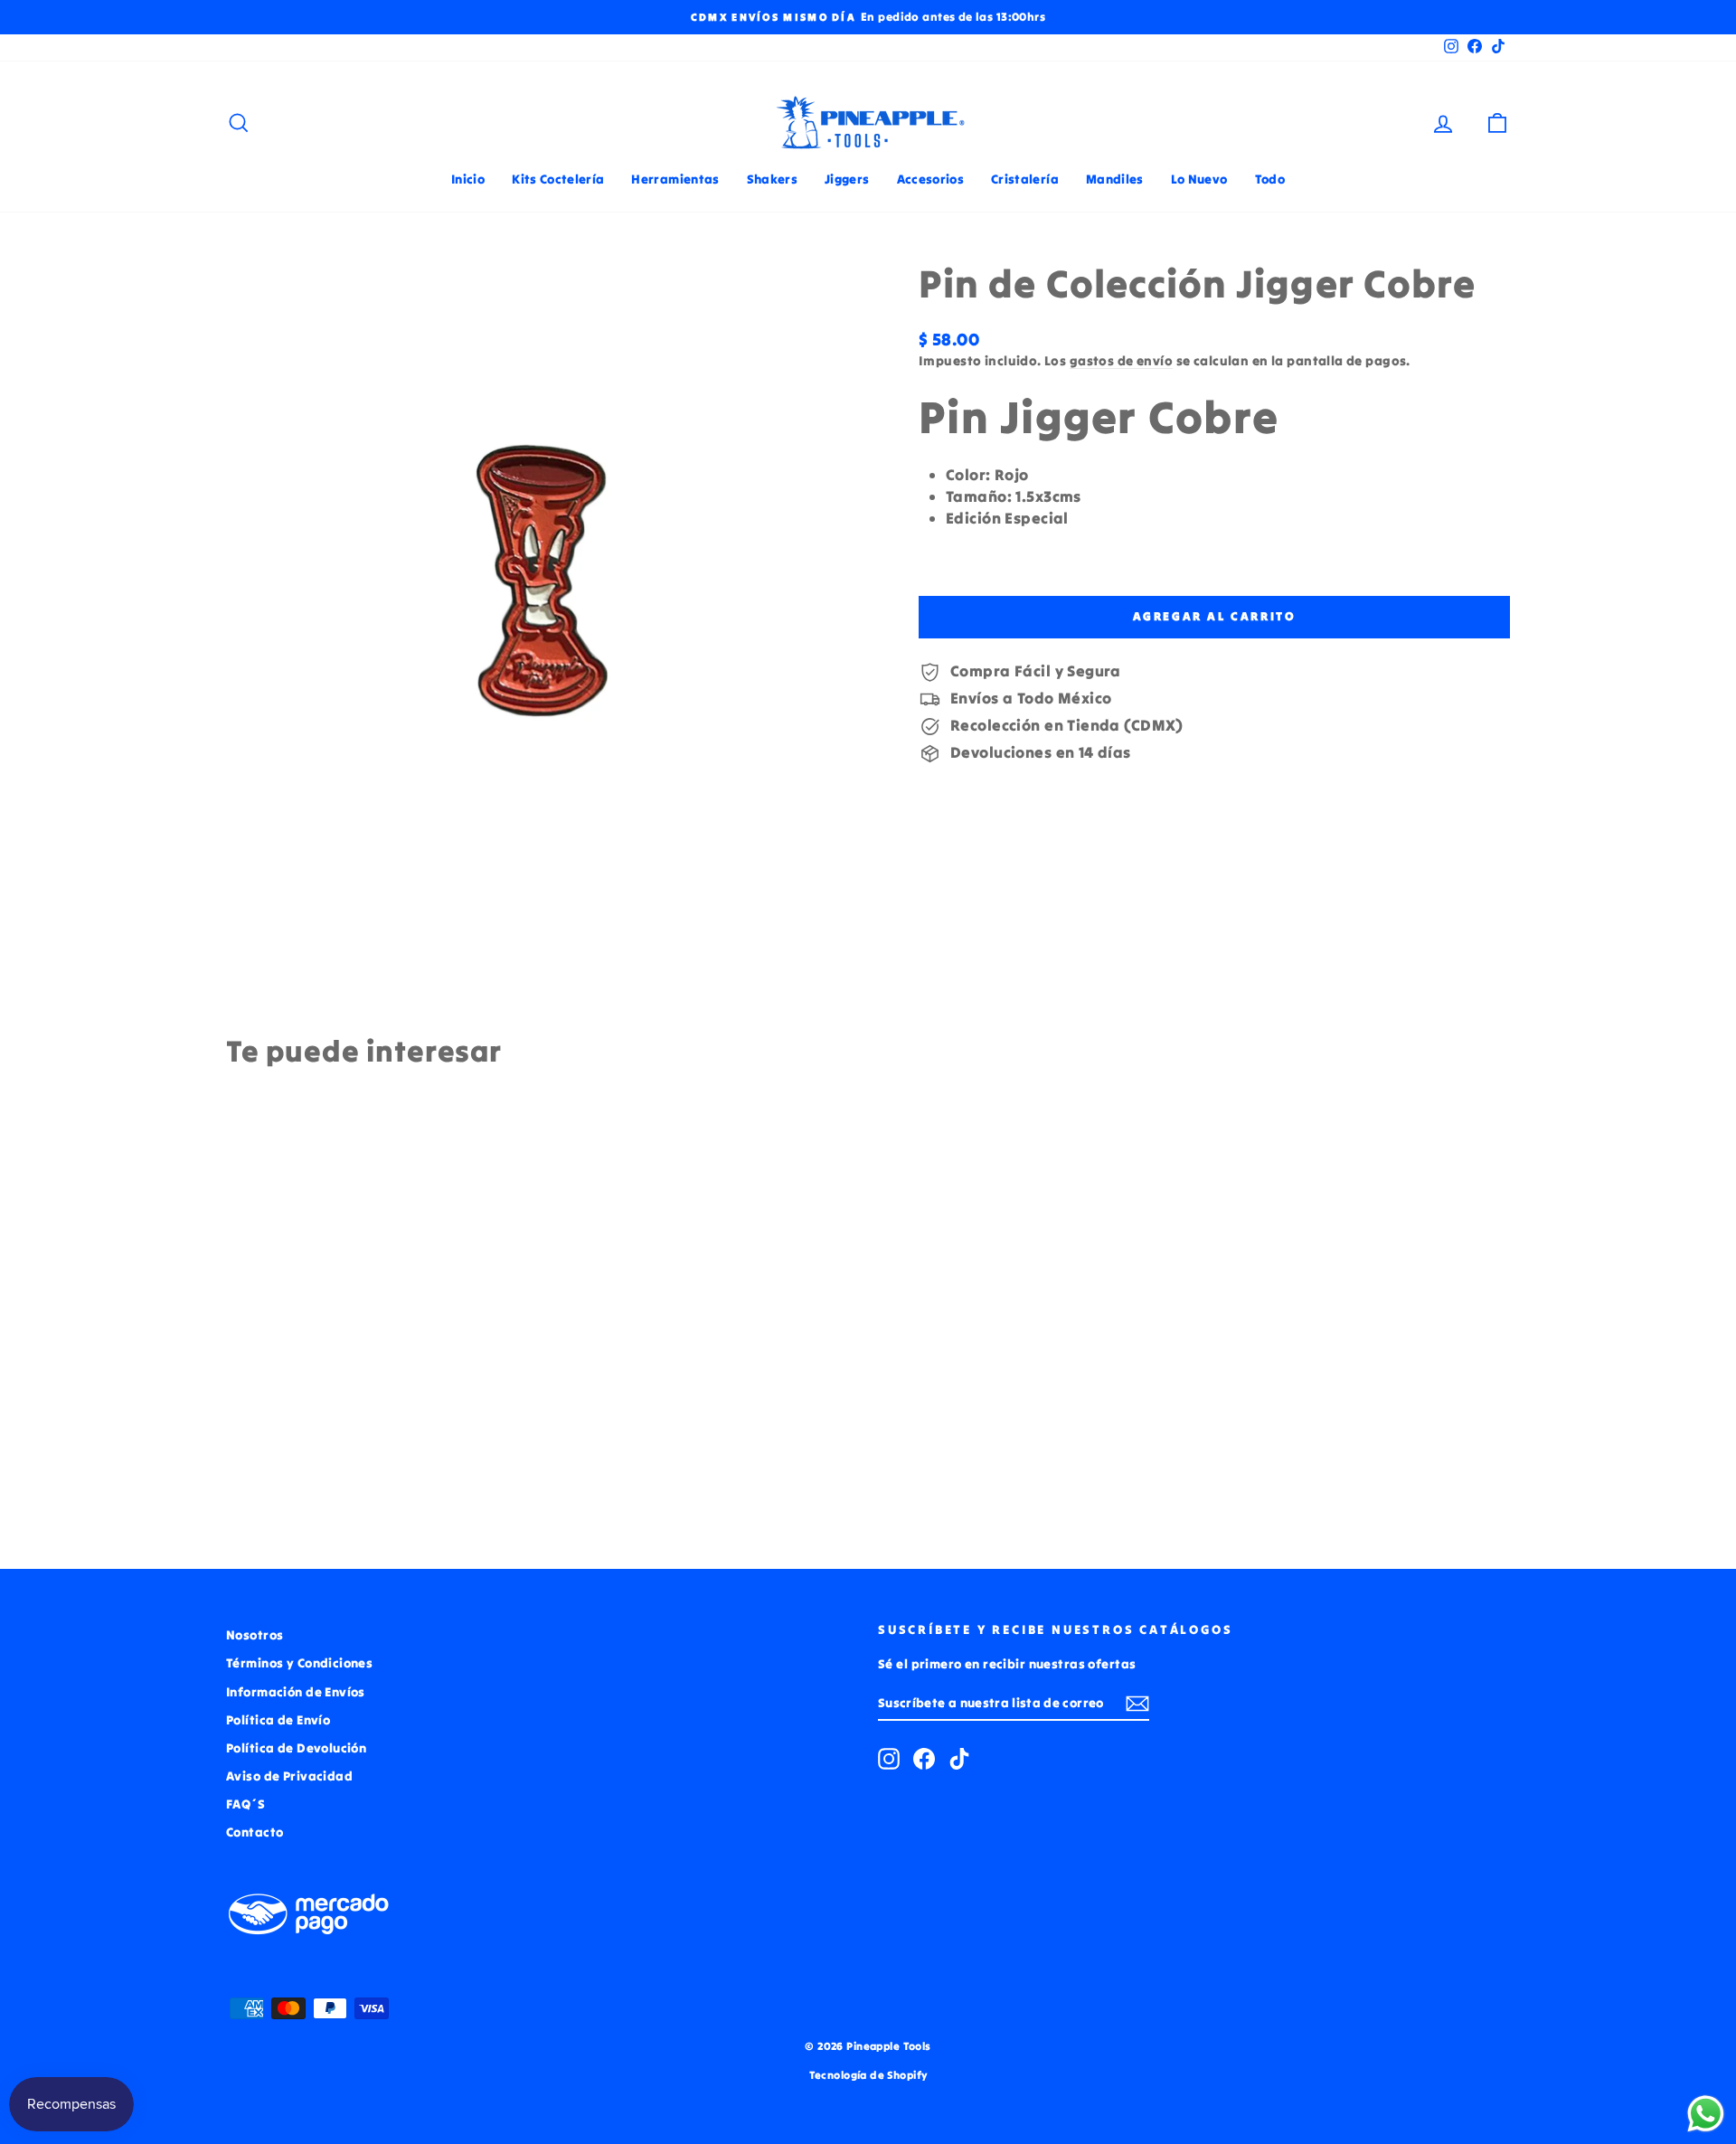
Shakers (772, 179)
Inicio (468, 179)
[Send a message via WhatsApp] (1706, 2114)
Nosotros (255, 1635)
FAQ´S (245, 1804)
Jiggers (847, 179)
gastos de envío (1121, 361)
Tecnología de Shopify (868, 2075)
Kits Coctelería (558, 179)
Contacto (255, 1832)
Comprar (379, 1400)
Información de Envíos (296, 1692)
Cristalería (1025, 179)
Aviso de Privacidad (289, 1776)
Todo (1270, 179)
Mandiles (1115, 179)
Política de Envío (278, 1720)
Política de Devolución (296, 1748)
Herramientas (675, 179)
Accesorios (931, 179)
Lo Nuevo (1199, 179)
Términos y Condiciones (299, 1663)
